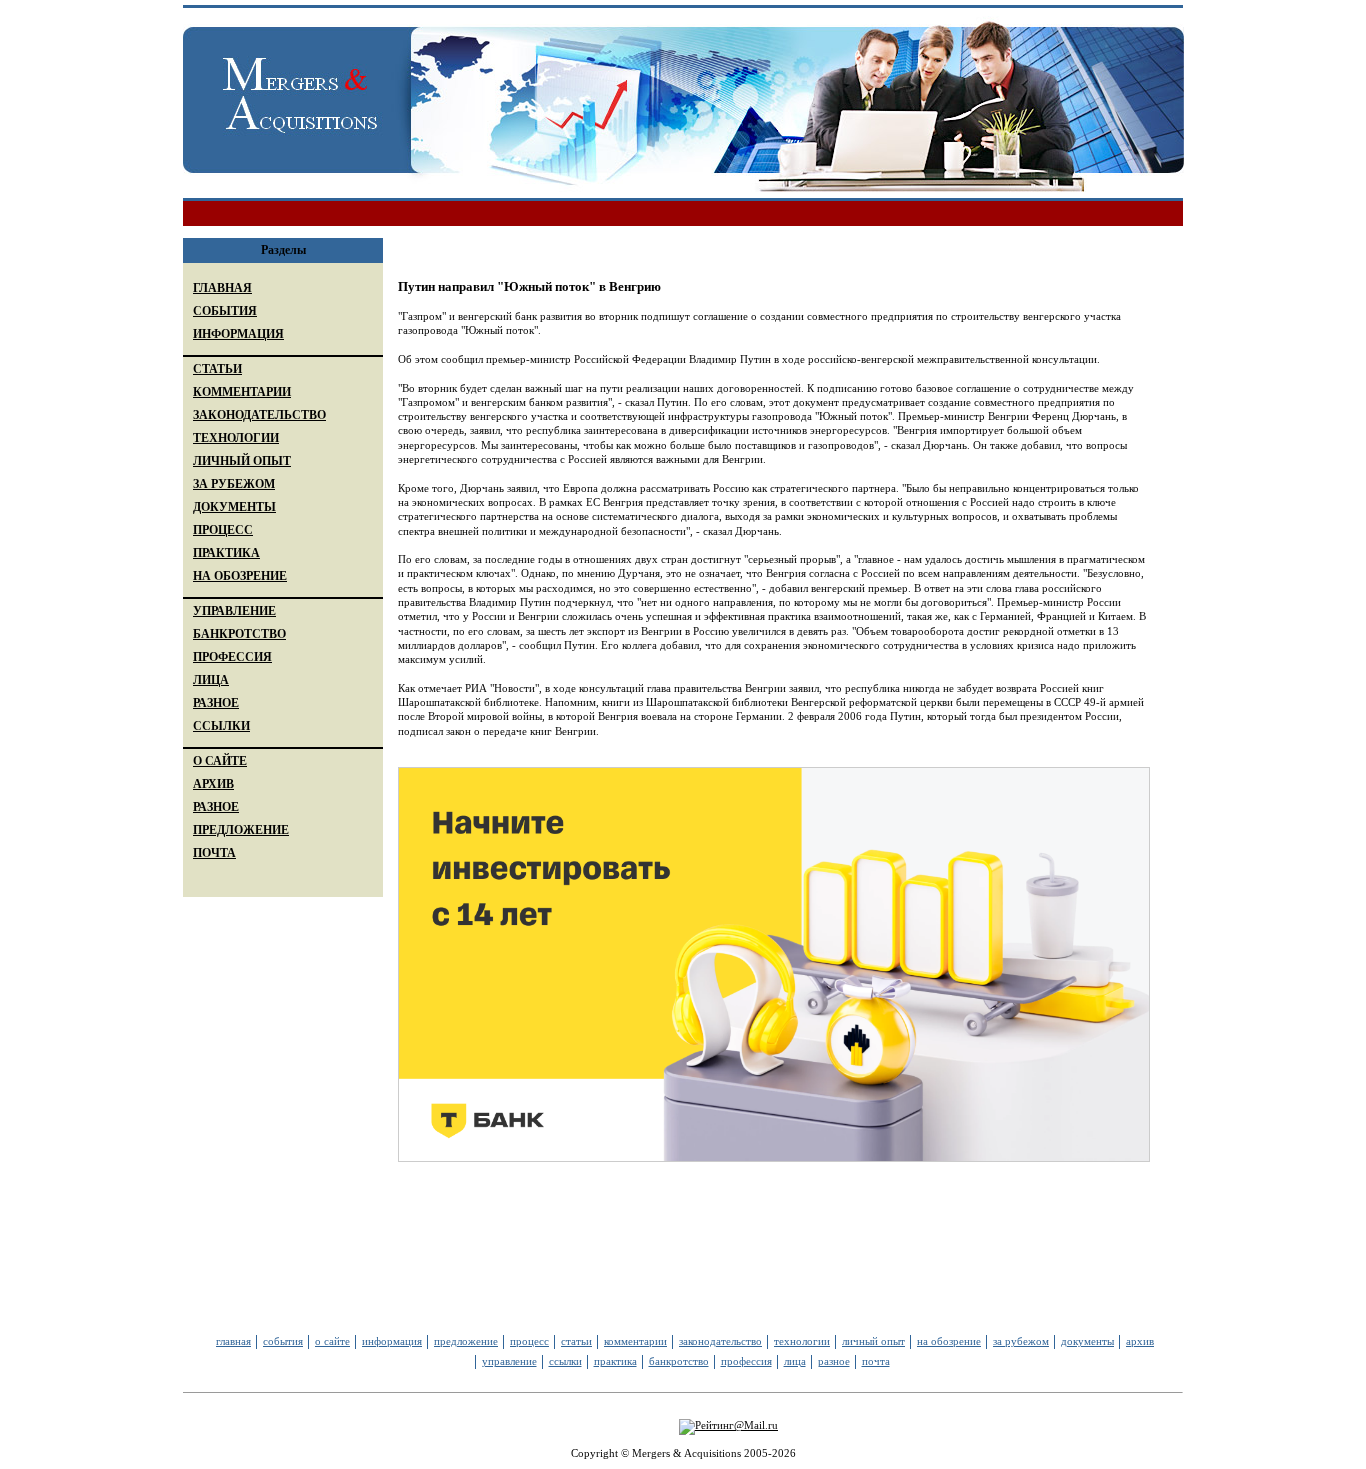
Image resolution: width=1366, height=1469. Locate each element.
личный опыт (873, 1341)
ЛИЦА (211, 680)
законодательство (720, 1341)
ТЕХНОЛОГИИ (236, 438)
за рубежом (1021, 1341)
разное (834, 1361)
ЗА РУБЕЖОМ (234, 484)
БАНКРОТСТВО (239, 634)
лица (795, 1361)
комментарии (635, 1341)
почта (876, 1361)
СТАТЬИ (217, 369)
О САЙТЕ (220, 761)
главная (233, 1341)
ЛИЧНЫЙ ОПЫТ (242, 461)
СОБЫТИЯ (225, 311)
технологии (802, 1341)
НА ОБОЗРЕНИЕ (240, 576)
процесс (529, 1341)
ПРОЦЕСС (223, 530)
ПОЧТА (214, 853)
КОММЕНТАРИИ (242, 392)
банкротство (679, 1361)
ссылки (565, 1361)
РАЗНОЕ (216, 703)
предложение (466, 1341)
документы (1087, 1341)
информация (392, 1341)
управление (509, 1361)
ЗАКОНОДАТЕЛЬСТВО (259, 415)
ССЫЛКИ (221, 726)
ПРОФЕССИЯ (232, 657)
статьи (576, 1341)
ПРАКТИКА (226, 553)
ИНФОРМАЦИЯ (238, 334)
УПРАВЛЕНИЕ (234, 611)
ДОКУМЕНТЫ (234, 507)
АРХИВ (213, 784)
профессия (746, 1361)
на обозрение (949, 1341)
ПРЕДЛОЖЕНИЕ (241, 830)
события (283, 1341)
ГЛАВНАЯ (222, 288)
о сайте (332, 1341)
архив (1140, 1341)
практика (615, 1361)
